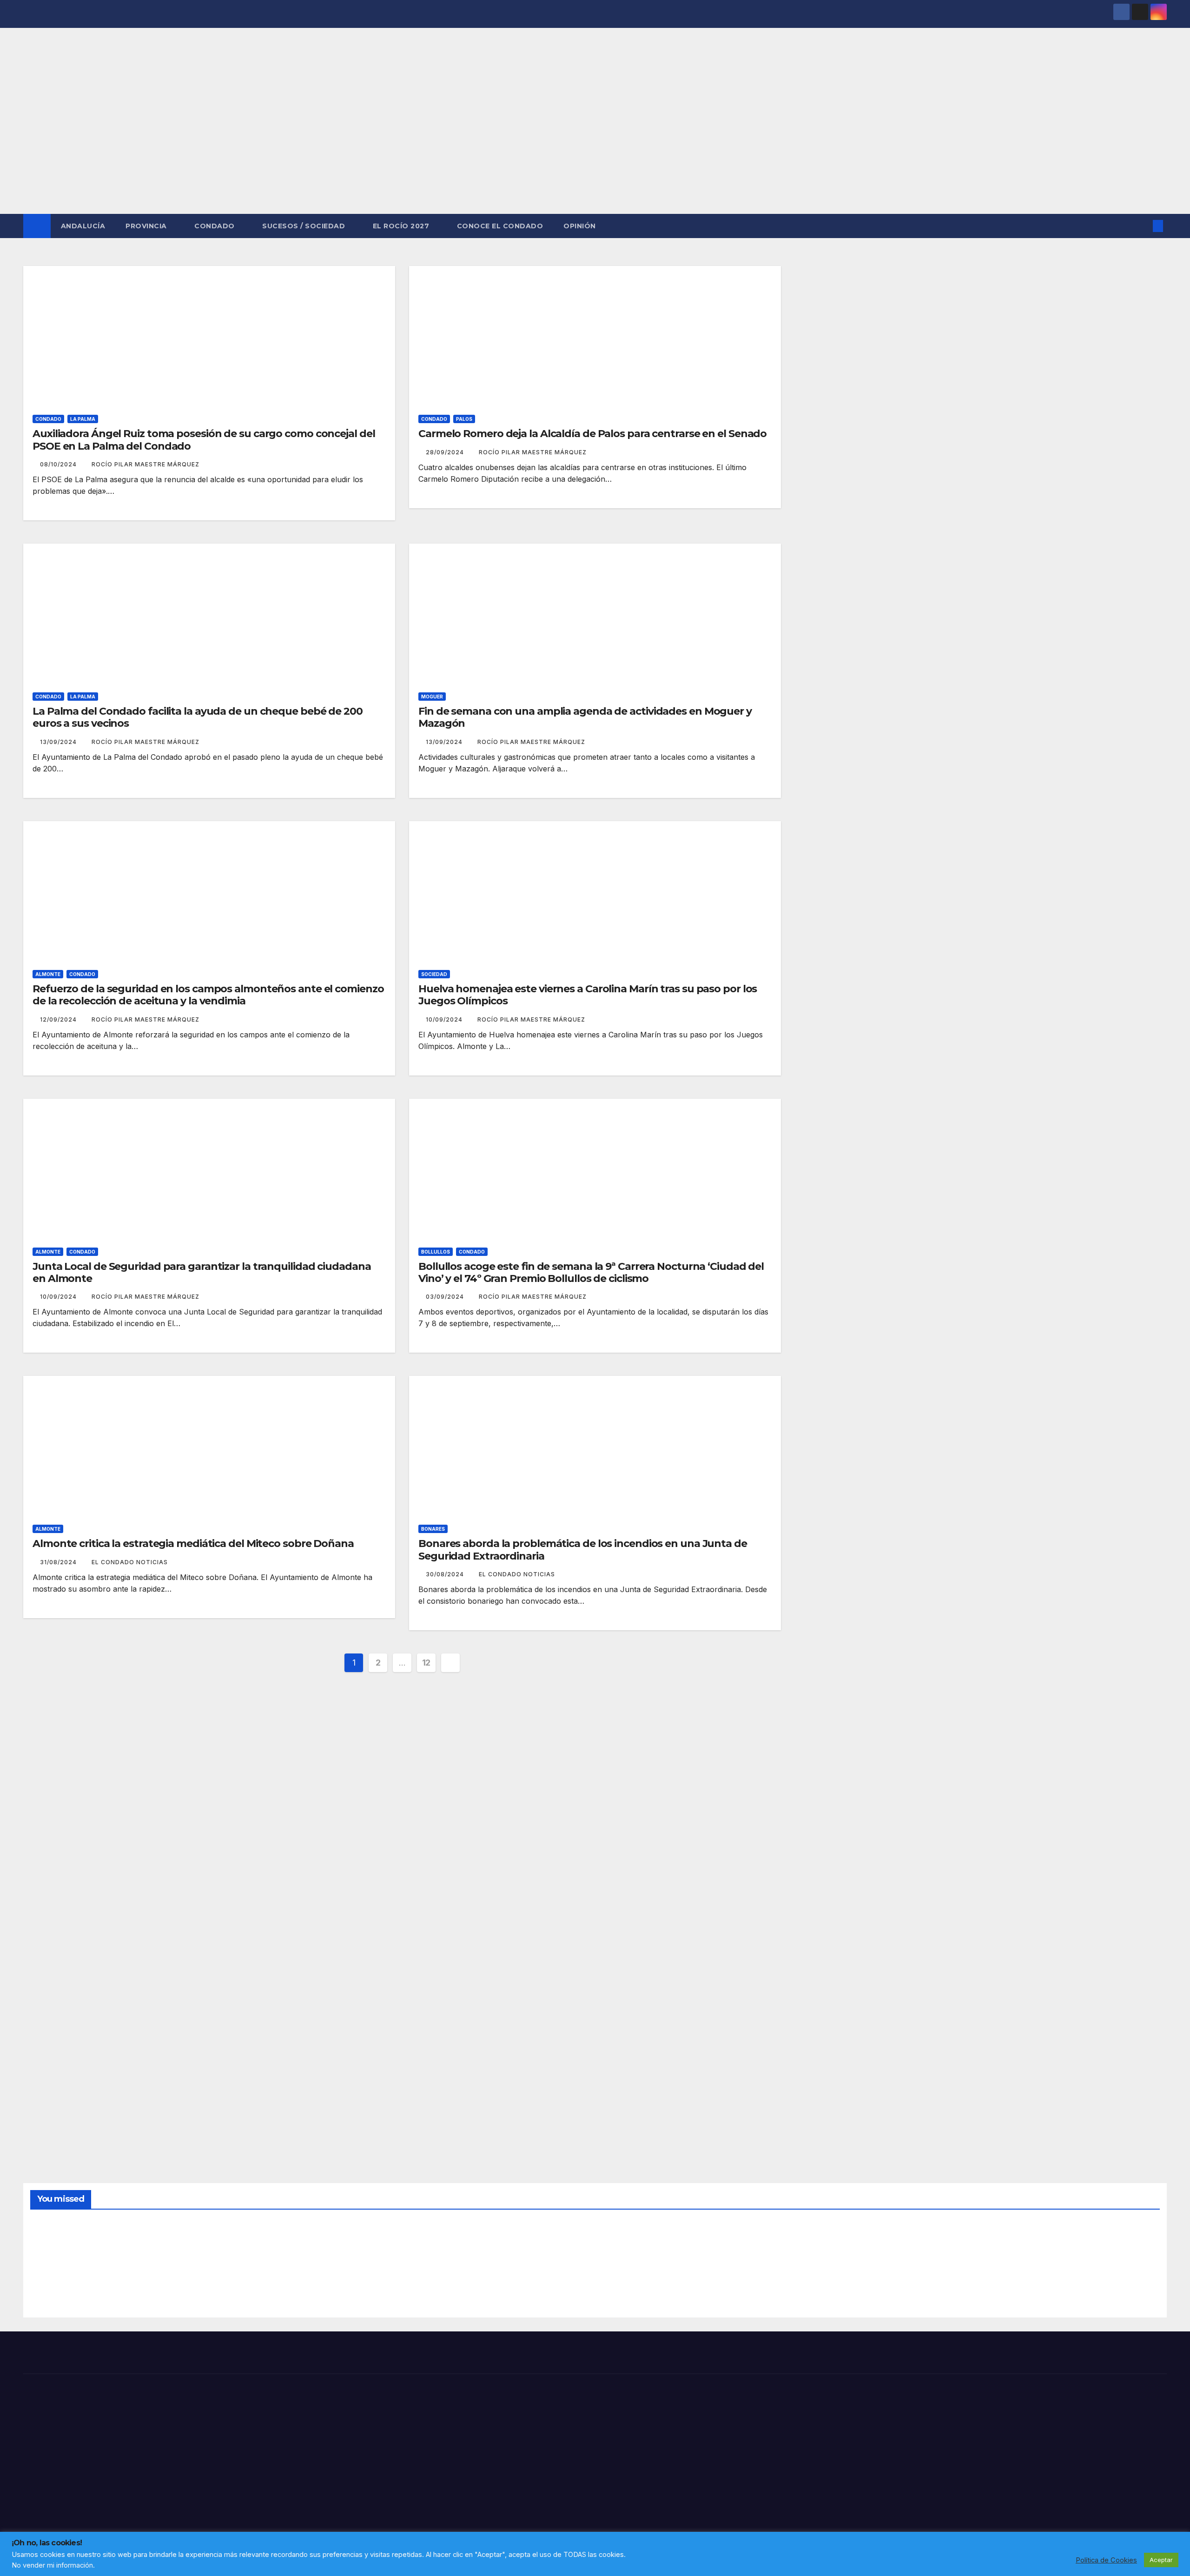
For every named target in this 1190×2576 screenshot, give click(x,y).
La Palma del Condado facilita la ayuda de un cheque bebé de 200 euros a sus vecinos (198, 717)
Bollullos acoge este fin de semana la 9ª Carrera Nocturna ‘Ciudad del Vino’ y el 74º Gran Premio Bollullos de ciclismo (591, 1272)
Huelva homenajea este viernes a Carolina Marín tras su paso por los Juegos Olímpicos (588, 995)
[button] (1143, 226)
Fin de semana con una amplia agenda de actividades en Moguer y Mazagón (585, 717)
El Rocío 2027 (402, 226)
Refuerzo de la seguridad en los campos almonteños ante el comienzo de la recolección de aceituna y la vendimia (208, 995)
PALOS (464, 419)
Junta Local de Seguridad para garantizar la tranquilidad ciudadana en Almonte (202, 1272)
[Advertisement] (595, 144)
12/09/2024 (59, 1019)
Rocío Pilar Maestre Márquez (145, 464)
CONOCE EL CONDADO (500, 226)
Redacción (53, 2289)
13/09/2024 (59, 742)
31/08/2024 (59, 1562)
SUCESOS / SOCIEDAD (305, 226)
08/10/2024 (59, 464)
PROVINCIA (147, 226)
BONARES (433, 1529)
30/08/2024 (446, 1574)
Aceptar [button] (1161, 2560)
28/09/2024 (446, 452)
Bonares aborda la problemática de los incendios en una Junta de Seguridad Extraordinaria (583, 1550)
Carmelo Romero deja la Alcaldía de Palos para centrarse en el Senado (592, 434)
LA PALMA (83, 419)
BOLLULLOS (436, 1252)
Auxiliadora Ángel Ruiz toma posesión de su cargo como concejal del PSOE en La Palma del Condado (204, 440)
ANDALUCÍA (83, 226)
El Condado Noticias (130, 1562)
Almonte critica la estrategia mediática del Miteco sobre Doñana (193, 1544)
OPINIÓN (580, 226)
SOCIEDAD (434, 974)
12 (426, 1663)
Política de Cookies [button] (1106, 2560)
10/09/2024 (445, 1019)
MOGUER (432, 697)
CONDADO (215, 226)
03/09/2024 (446, 1297)
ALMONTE (48, 974)
